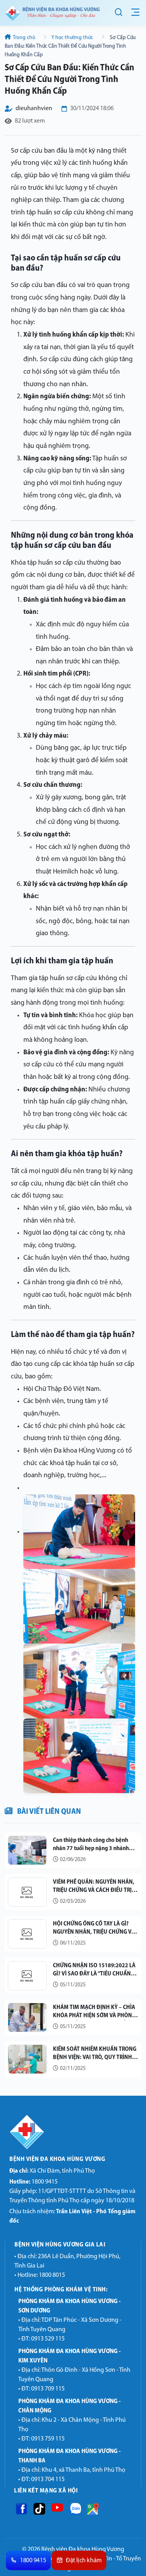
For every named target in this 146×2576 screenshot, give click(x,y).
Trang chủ (24, 38)
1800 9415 (33, 2182)
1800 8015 (52, 2275)
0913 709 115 (48, 2389)
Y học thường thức (72, 38)
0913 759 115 (48, 2439)
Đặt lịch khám (84, 2561)
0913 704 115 (48, 2480)
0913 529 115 (48, 2339)
